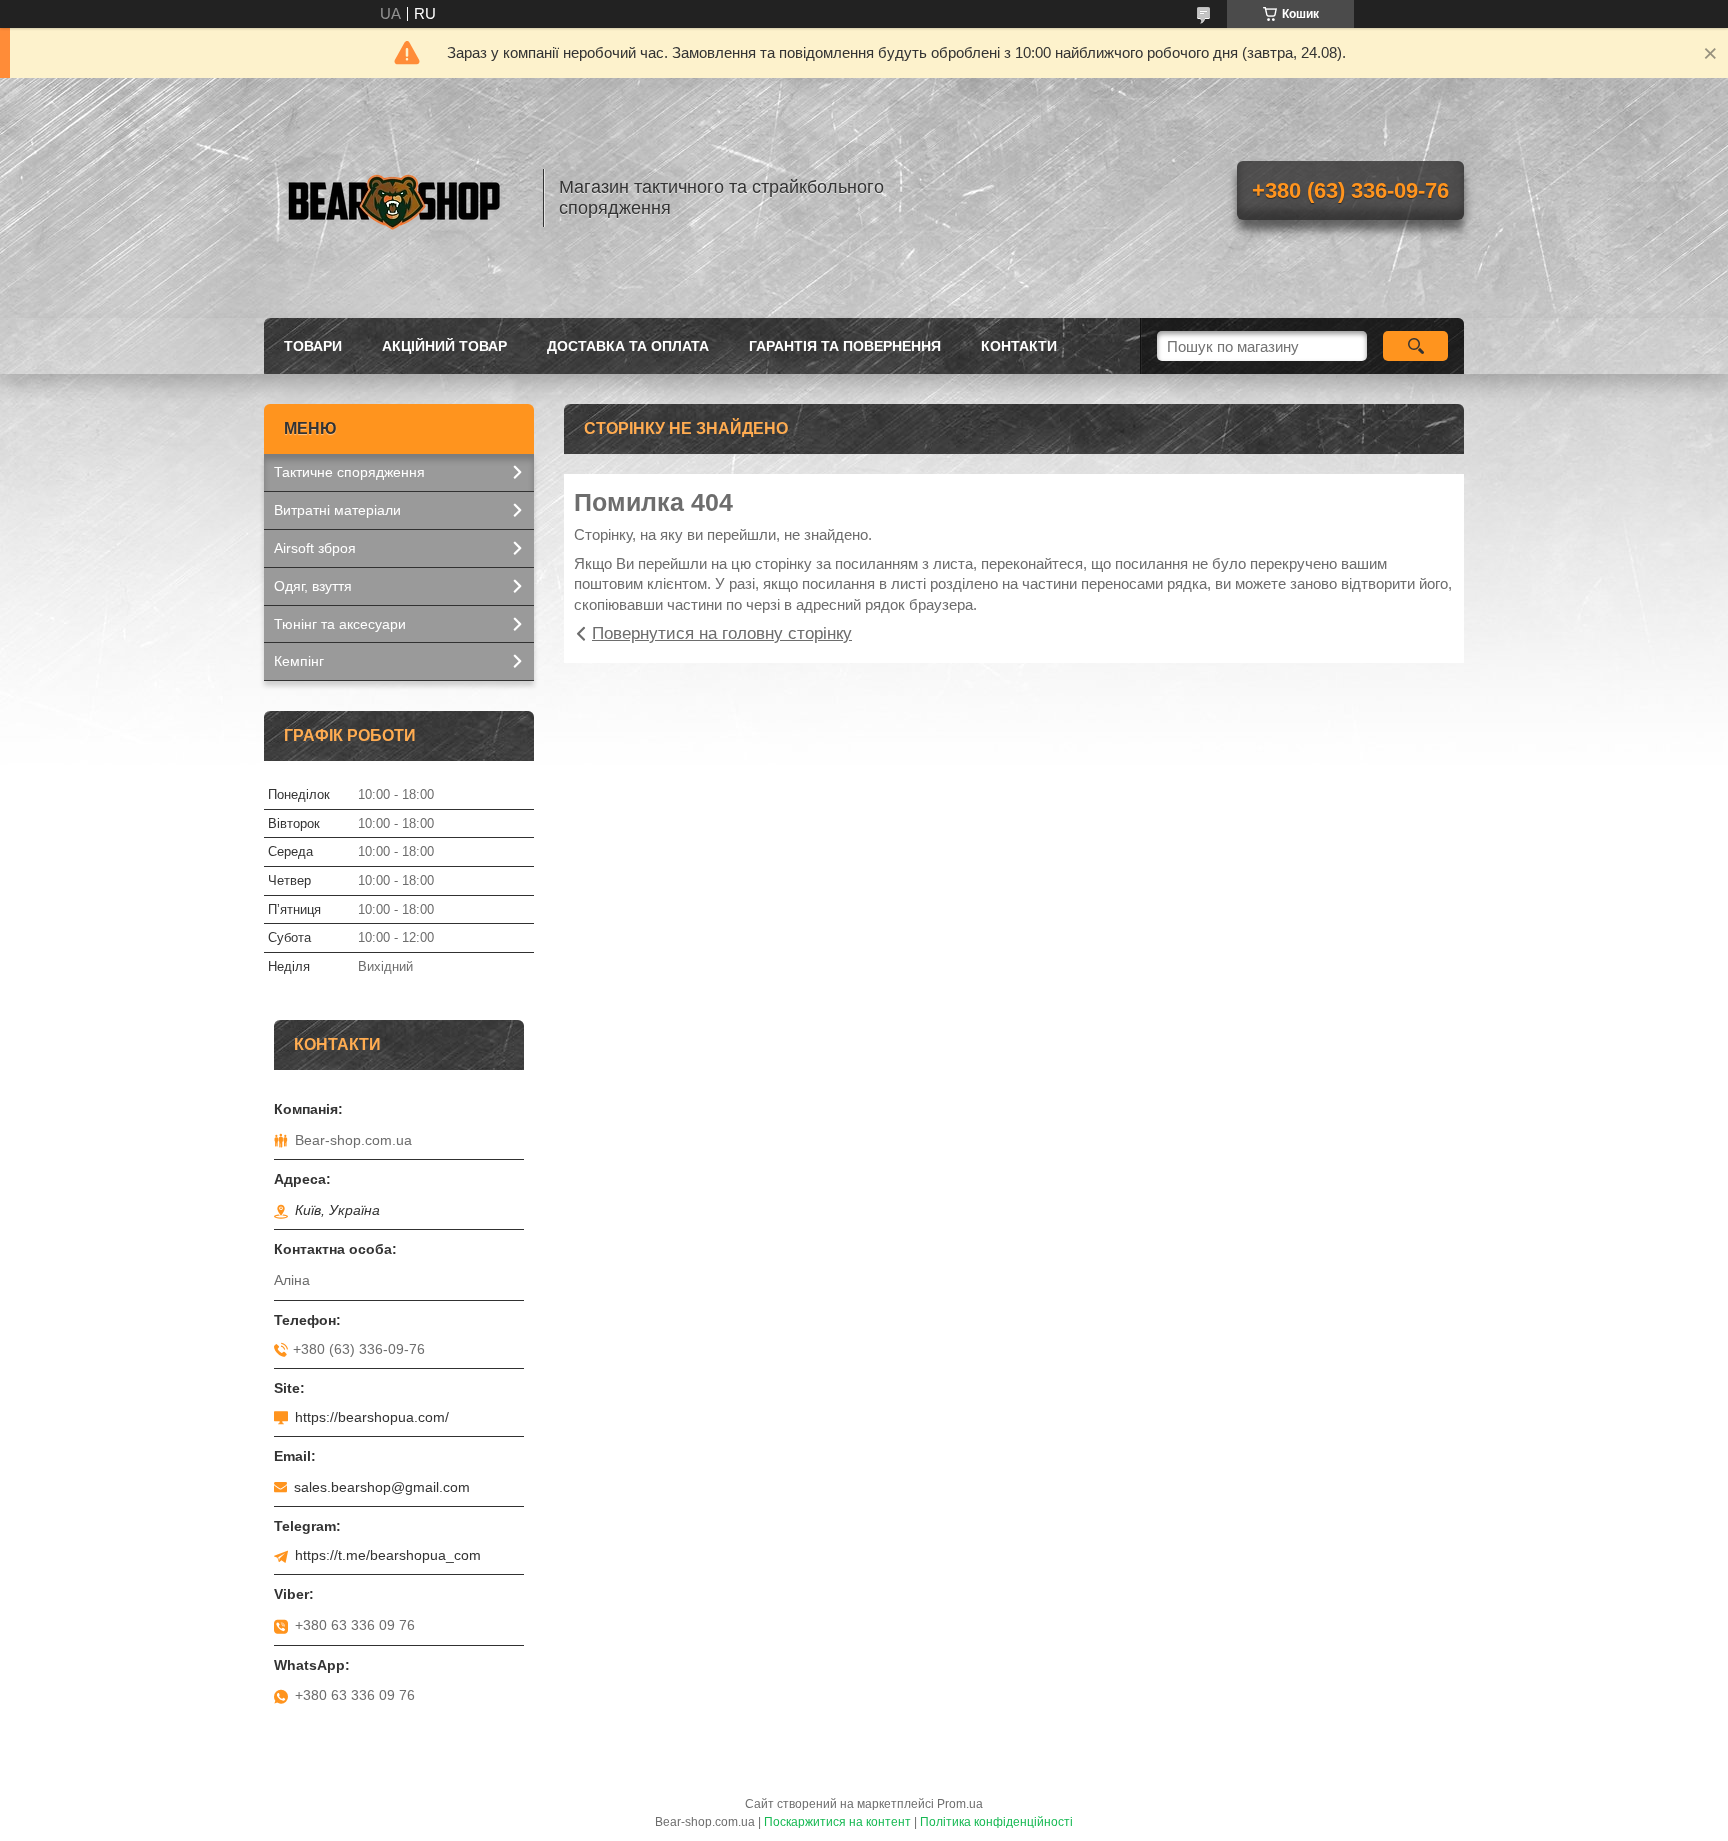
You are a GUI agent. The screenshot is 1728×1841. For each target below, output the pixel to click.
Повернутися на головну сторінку (722, 633)
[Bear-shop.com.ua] (394, 198)
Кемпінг (299, 661)
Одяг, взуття (313, 586)
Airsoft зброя (315, 548)
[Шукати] (1415, 346)
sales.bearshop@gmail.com (382, 1487)
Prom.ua (960, 1804)
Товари (313, 346)
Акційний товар (444, 346)
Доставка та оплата (628, 346)
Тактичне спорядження (349, 472)
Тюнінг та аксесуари (340, 624)
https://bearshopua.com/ (372, 1417)
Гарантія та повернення (845, 346)
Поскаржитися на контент (837, 1822)
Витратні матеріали (337, 510)
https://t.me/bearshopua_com (388, 1555)
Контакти (1019, 346)
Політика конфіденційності (996, 1822)
